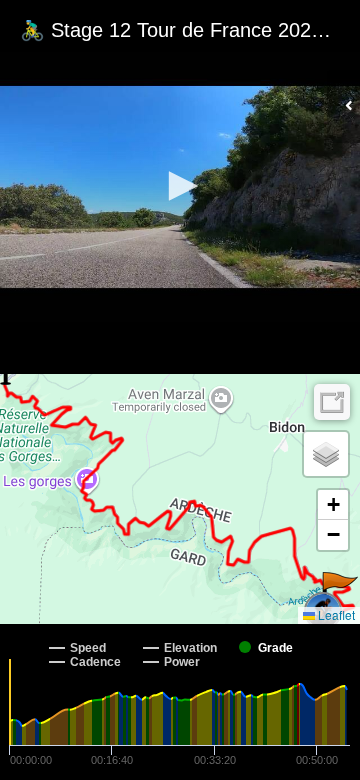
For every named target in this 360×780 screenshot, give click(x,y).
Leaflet (335, 614)
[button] (180, 186)
